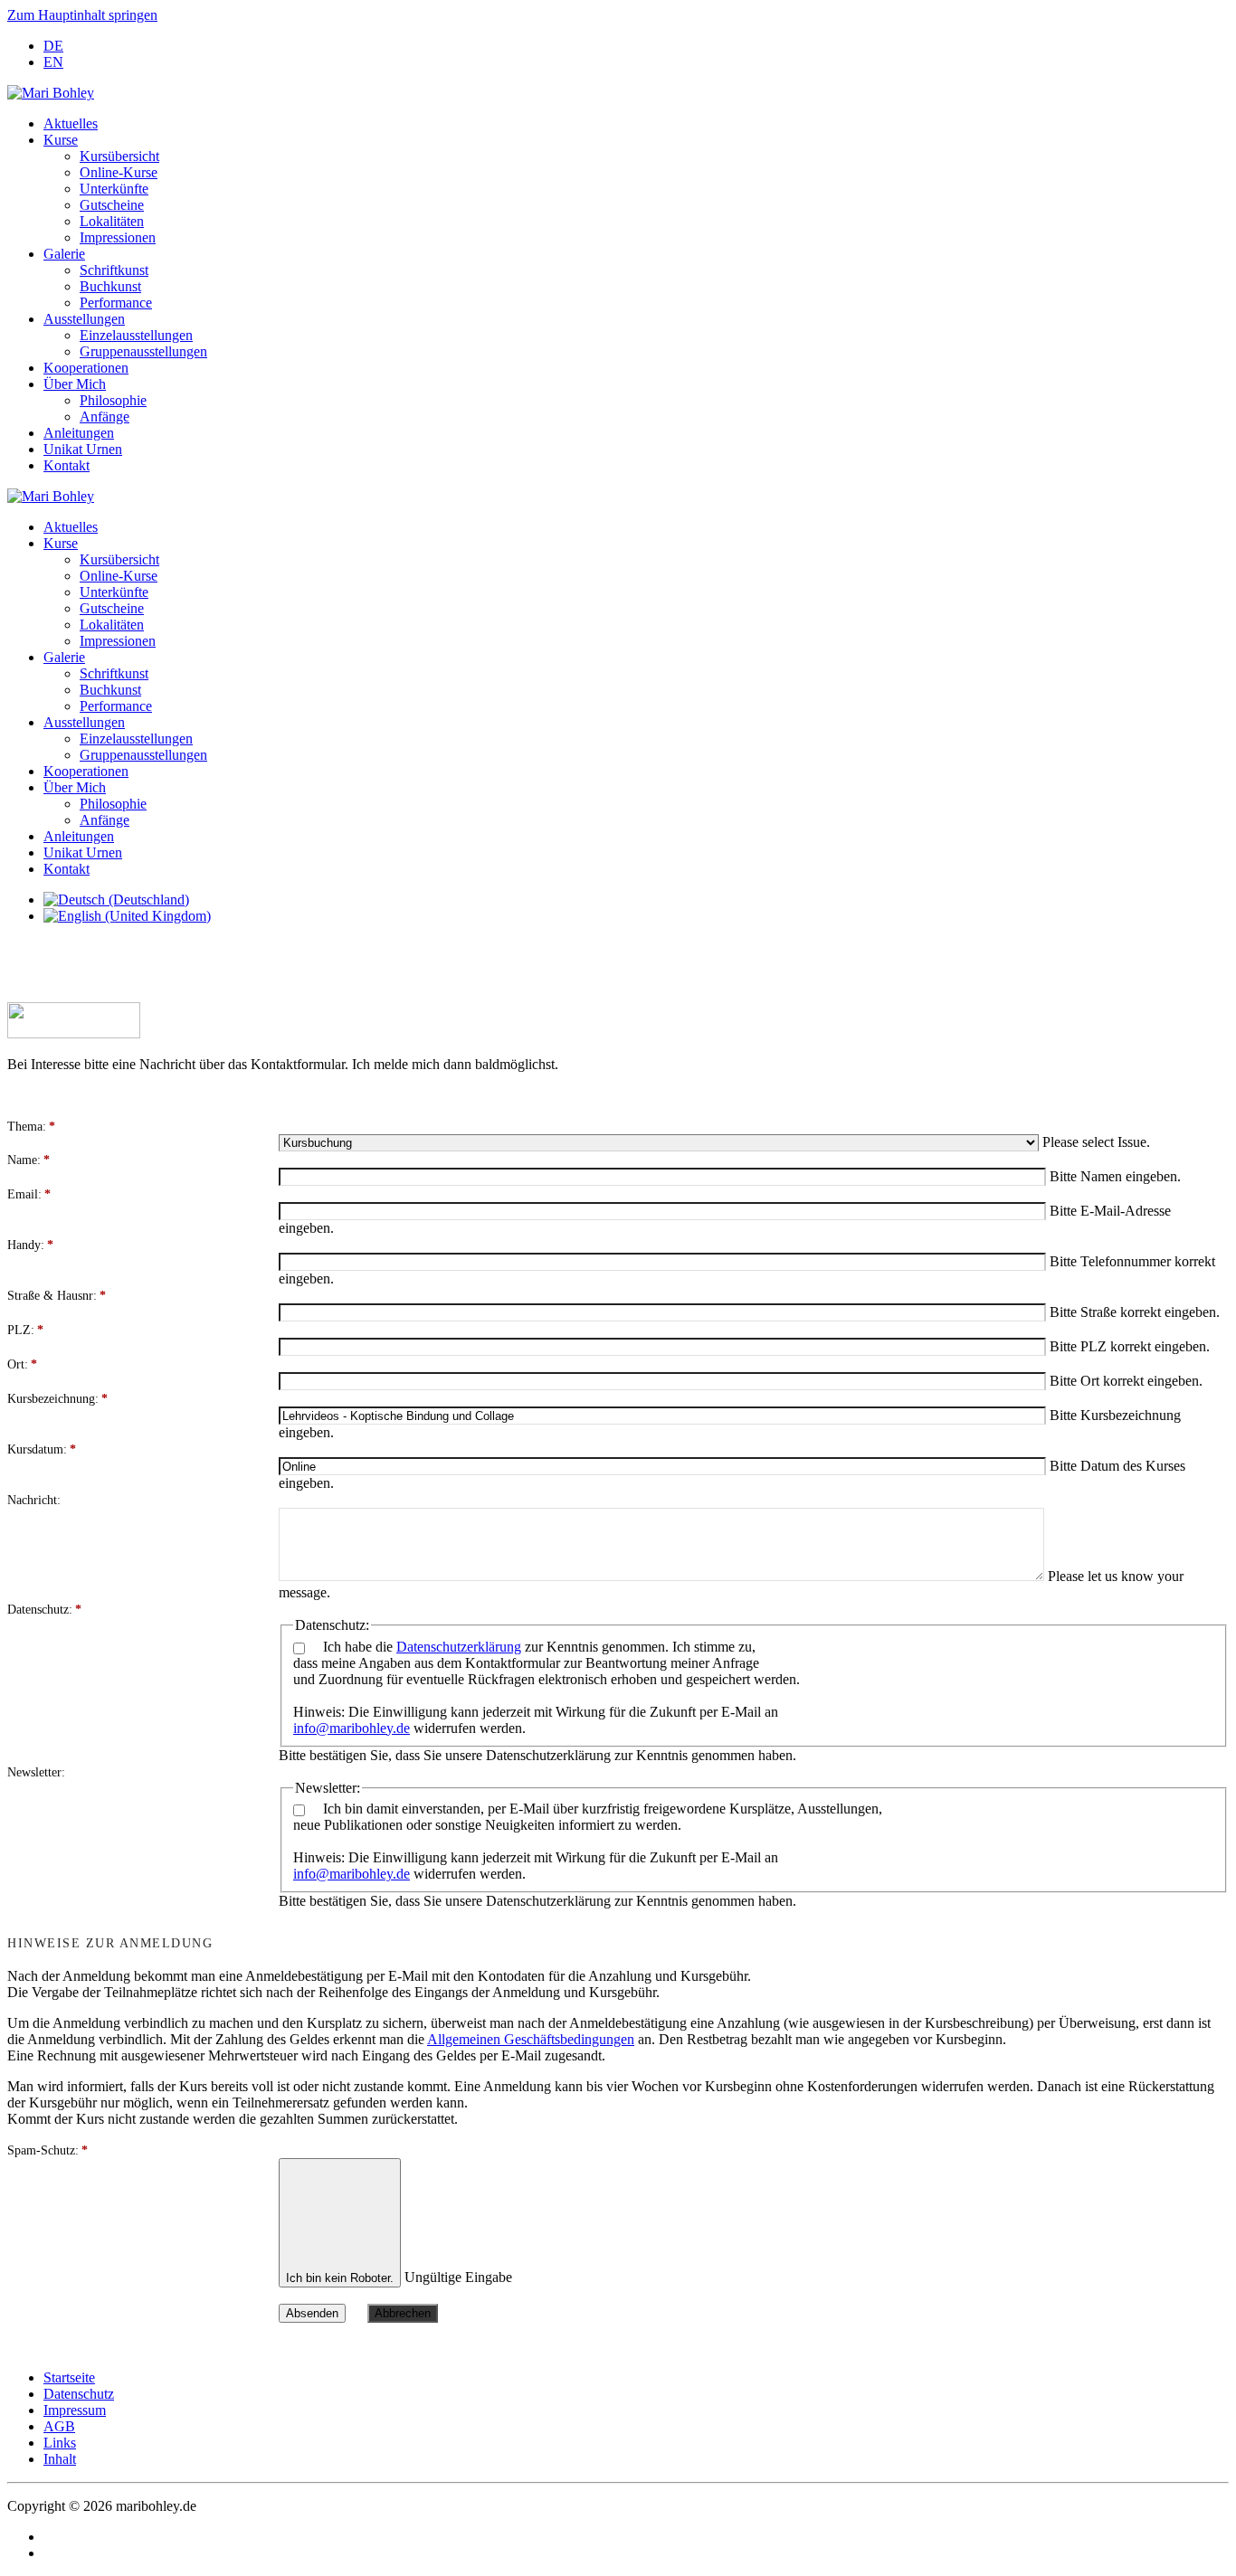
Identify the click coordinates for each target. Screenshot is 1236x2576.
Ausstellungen (84, 319)
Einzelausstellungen (136, 335)
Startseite (69, 2377)
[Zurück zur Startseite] (51, 93)
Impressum (75, 2410)
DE (53, 46)
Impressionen (118, 237)
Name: (29, 1160)
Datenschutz (79, 2394)
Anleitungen (79, 433)
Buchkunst (110, 286)
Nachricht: (34, 1500)
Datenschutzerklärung (459, 1647)
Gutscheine (112, 205)
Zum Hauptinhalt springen (82, 15)
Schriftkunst (114, 270)
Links (60, 2443)
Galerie (64, 254)
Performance (116, 303)
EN (53, 62)
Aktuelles (71, 123)
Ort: (22, 1364)
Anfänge (105, 417)
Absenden (312, 2313)
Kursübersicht (119, 156)
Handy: (30, 1245)
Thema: (31, 1127)
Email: (29, 1194)
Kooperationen (86, 368)
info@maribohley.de (352, 1728)
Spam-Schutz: (48, 2150)
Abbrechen (403, 2313)
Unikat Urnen (83, 449)
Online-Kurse (119, 172)
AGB (59, 2426)
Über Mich (75, 384)
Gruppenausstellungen (143, 351)
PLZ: (25, 1330)
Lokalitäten (112, 221)
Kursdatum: (42, 1449)
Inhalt (60, 2459)
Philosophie (113, 400)
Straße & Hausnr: (57, 1296)
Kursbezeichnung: (57, 1399)
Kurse (61, 140)
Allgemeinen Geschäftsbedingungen (531, 2039)
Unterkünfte (114, 189)
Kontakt (67, 465)
